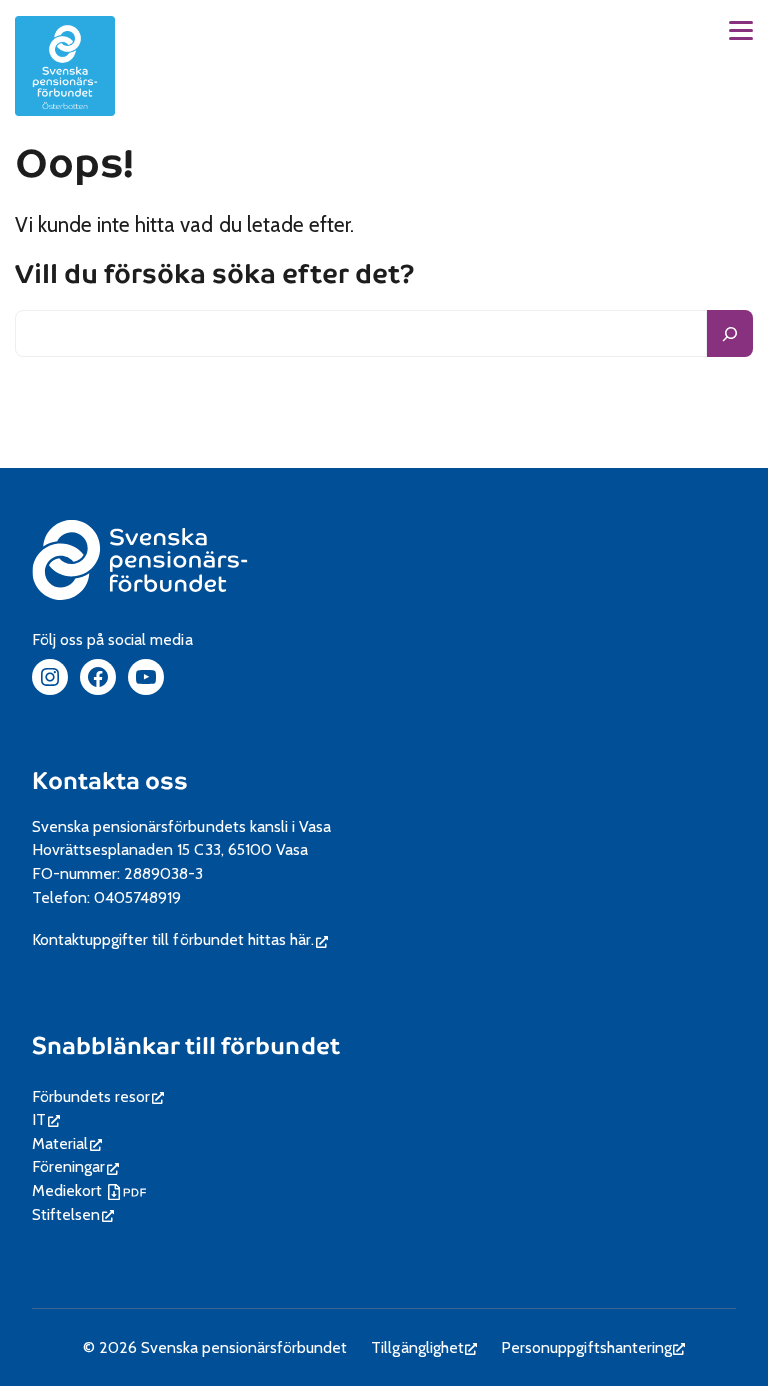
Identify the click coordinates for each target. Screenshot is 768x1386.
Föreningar (75, 1166)
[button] (741, 30)
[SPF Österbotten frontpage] (65, 66)
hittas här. (288, 939)
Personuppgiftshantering (593, 1347)
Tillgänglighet (424, 1347)
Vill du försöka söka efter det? (215, 275)
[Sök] (730, 333)
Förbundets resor (98, 1096)
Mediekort (91, 1190)
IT (46, 1119)
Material (67, 1143)
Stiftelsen (73, 1214)
